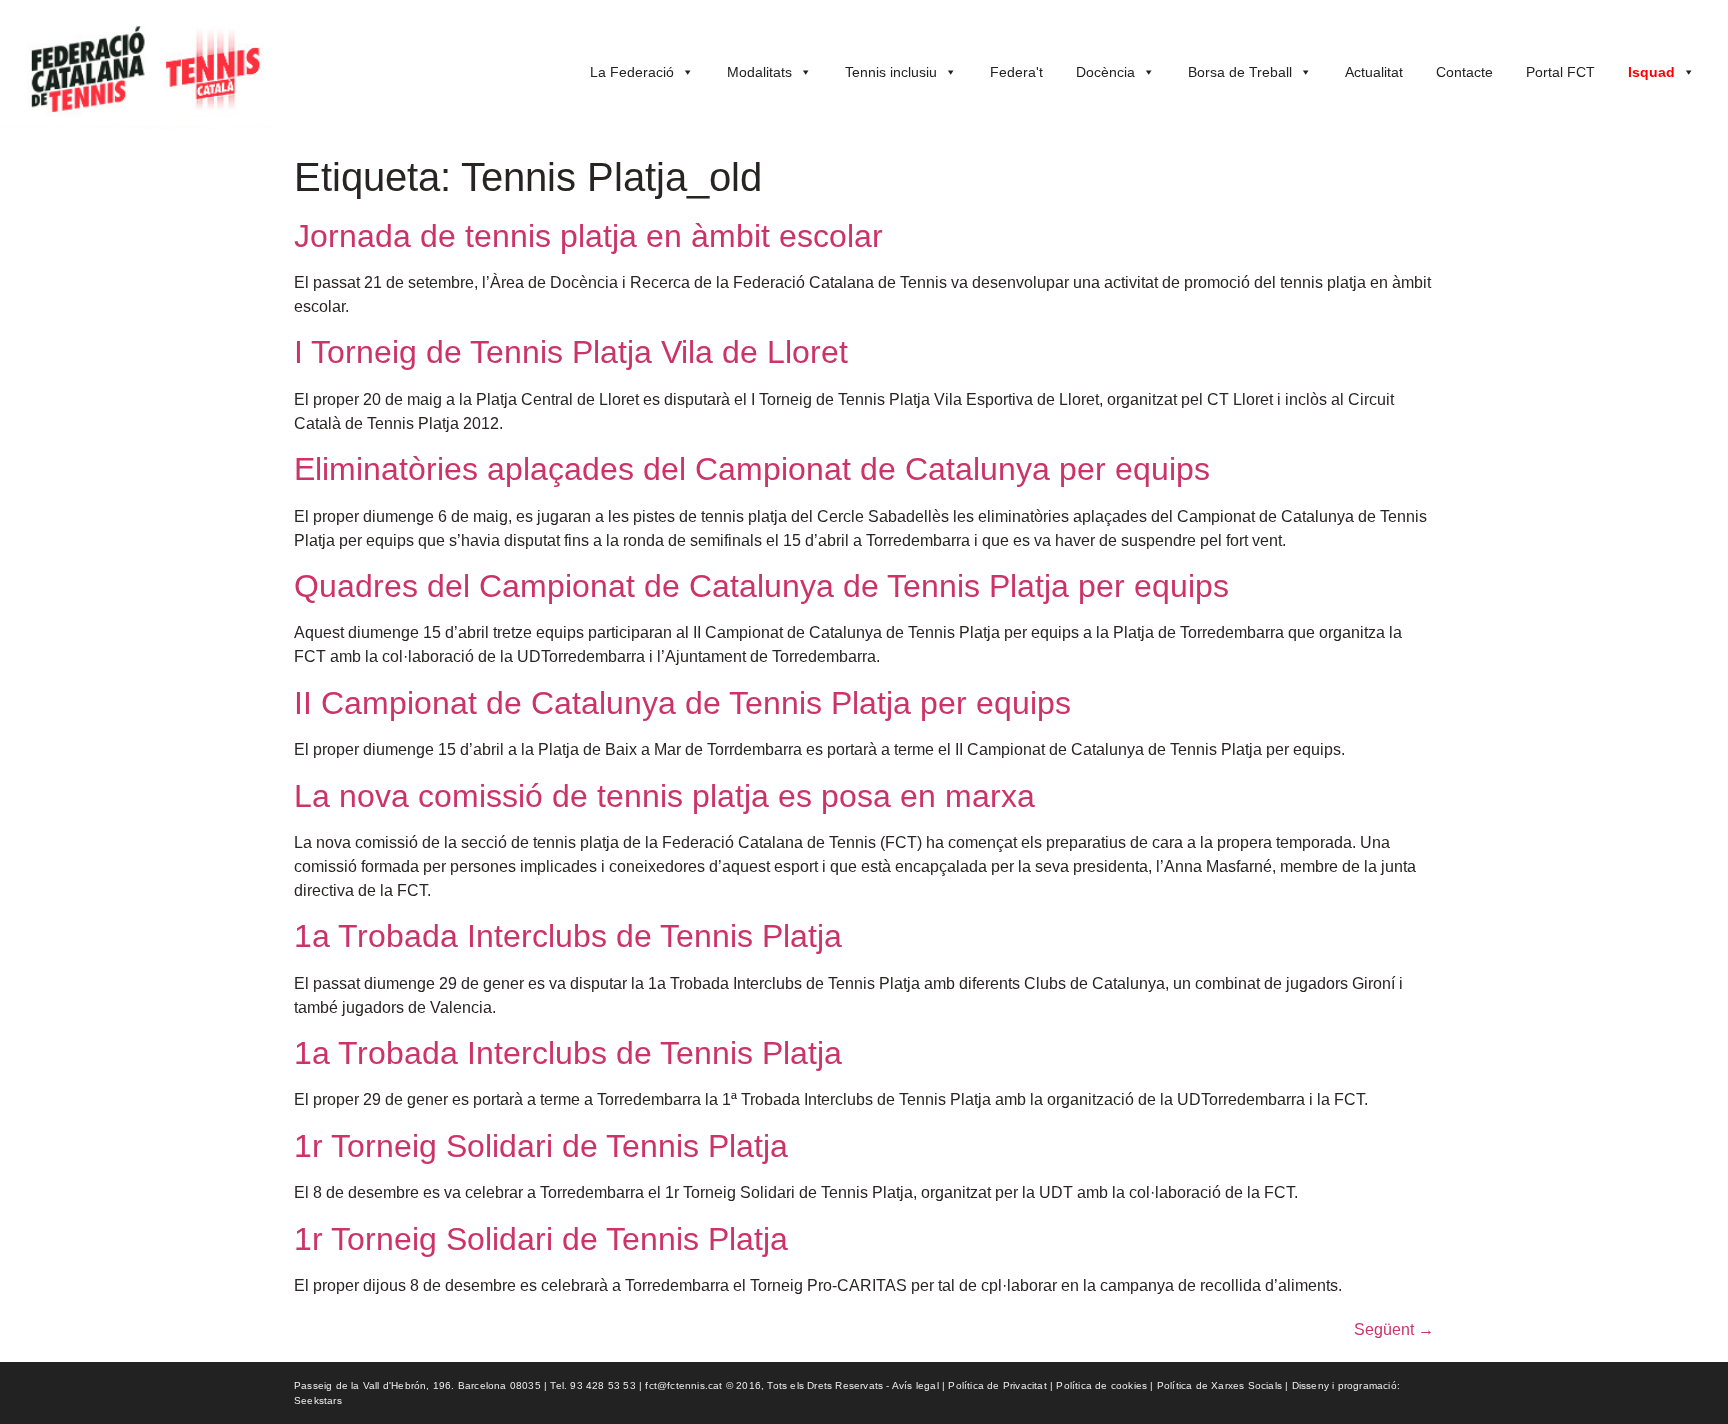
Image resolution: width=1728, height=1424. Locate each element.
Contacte (1464, 72)
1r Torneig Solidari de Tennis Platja (541, 1146)
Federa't (1016, 72)
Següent (1394, 1329)
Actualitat (1374, 72)
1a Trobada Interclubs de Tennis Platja (568, 936)
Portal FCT (1560, 72)
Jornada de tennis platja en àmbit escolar (588, 236)
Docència (1105, 72)
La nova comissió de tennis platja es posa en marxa (664, 796)
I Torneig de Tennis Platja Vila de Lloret (571, 352)
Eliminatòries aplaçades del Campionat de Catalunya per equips (752, 469)
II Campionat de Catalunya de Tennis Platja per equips (682, 703)
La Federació (632, 72)
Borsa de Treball (1240, 72)
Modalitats (759, 72)
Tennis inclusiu (891, 72)
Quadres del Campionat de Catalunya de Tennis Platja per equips (761, 586)
